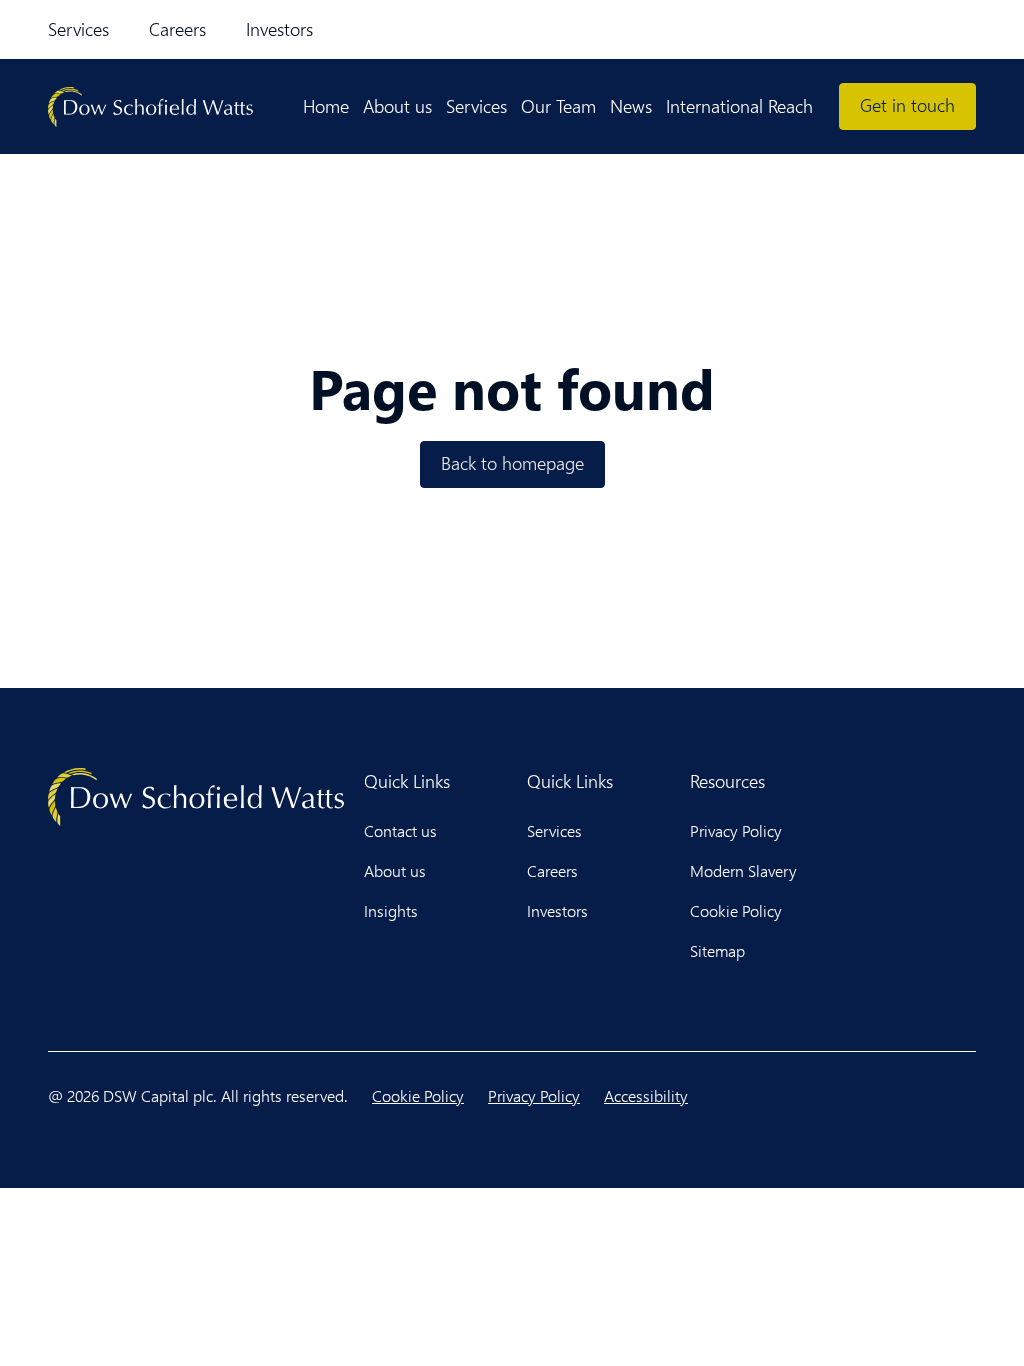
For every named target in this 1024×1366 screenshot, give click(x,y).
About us (397, 106)
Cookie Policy (736, 910)
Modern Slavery (743, 870)
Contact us (400, 830)
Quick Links (407, 781)
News (631, 106)
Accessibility (646, 1095)
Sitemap (717, 950)
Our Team (558, 106)
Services (78, 29)
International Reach (739, 106)
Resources (727, 781)
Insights (391, 910)
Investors (279, 29)
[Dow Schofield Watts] (150, 107)
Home (326, 106)
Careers (177, 29)
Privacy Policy (736, 830)
